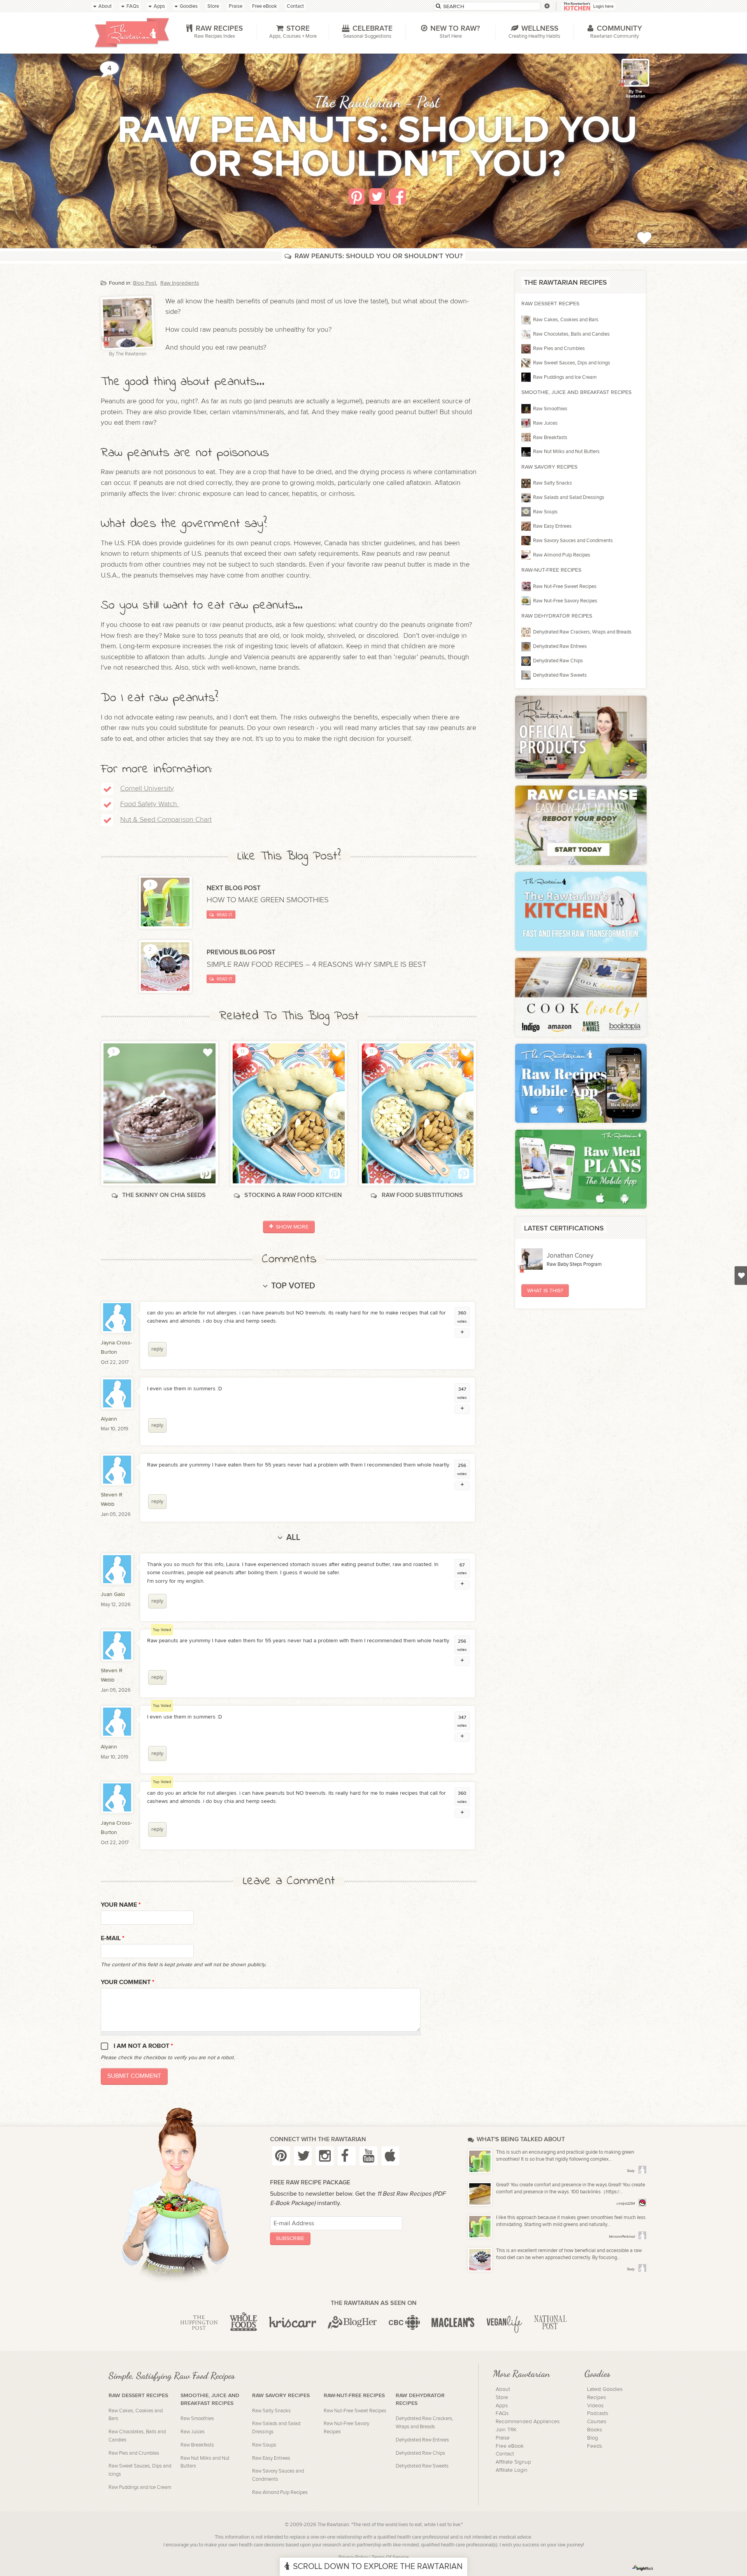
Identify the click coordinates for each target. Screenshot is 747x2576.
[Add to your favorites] (644, 237)
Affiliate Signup (513, 2462)
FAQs (502, 2413)
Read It (224, 915)
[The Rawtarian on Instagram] (325, 2156)
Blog (593, 2438)
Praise (503, 2438)
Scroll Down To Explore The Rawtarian (378, 2566)
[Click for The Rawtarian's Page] (635, 73)
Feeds (594, 2446)
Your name (121, 1905)
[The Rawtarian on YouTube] (368, 2156)
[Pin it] (357, 196)
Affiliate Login (512, 2470)
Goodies (597, 2373)
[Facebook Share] (398, 196)
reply (157, 1349)
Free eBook (510, 2446)
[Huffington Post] (199, 2323)
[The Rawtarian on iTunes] (391, 2156)
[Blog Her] (352, 2323)
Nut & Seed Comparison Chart (166, 820)
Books (594, 2430)
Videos (595, 2406)
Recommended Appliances (528, 2422)
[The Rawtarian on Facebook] (347, 2156)
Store (502, 2397)
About (503, 2389)
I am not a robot (143, 2046)
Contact (505, 2454)
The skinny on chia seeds (164, 1195)
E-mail (113, 1938)
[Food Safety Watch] (178, 804)
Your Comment (128, 1982)
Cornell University (147, 788)
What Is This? (545, 1291)
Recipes (596, 2397)
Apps (502, 2406)
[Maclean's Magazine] (453, 2323)
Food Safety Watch (149, 804)
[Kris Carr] (293, 2323)
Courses (597, 2422)
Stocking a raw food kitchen (293, 1195)
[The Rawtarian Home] (132, 33)
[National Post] (550, 2323)
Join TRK (506, 2430)
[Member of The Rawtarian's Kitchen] (622, 83)
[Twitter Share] (377, 196)
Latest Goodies (605, 2389)
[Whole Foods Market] (243, 2323)
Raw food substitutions (422, 1195)
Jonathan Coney (570, 1256)
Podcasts (598, 2413)
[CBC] (404, 2323)
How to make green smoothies (269, 900)
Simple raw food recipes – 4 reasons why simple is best (317, 964)
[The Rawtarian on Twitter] (303, 2156)
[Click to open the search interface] (546, 6)
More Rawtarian (521, 2373)
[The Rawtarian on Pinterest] (281, 2156)
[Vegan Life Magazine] (504, 2323)
